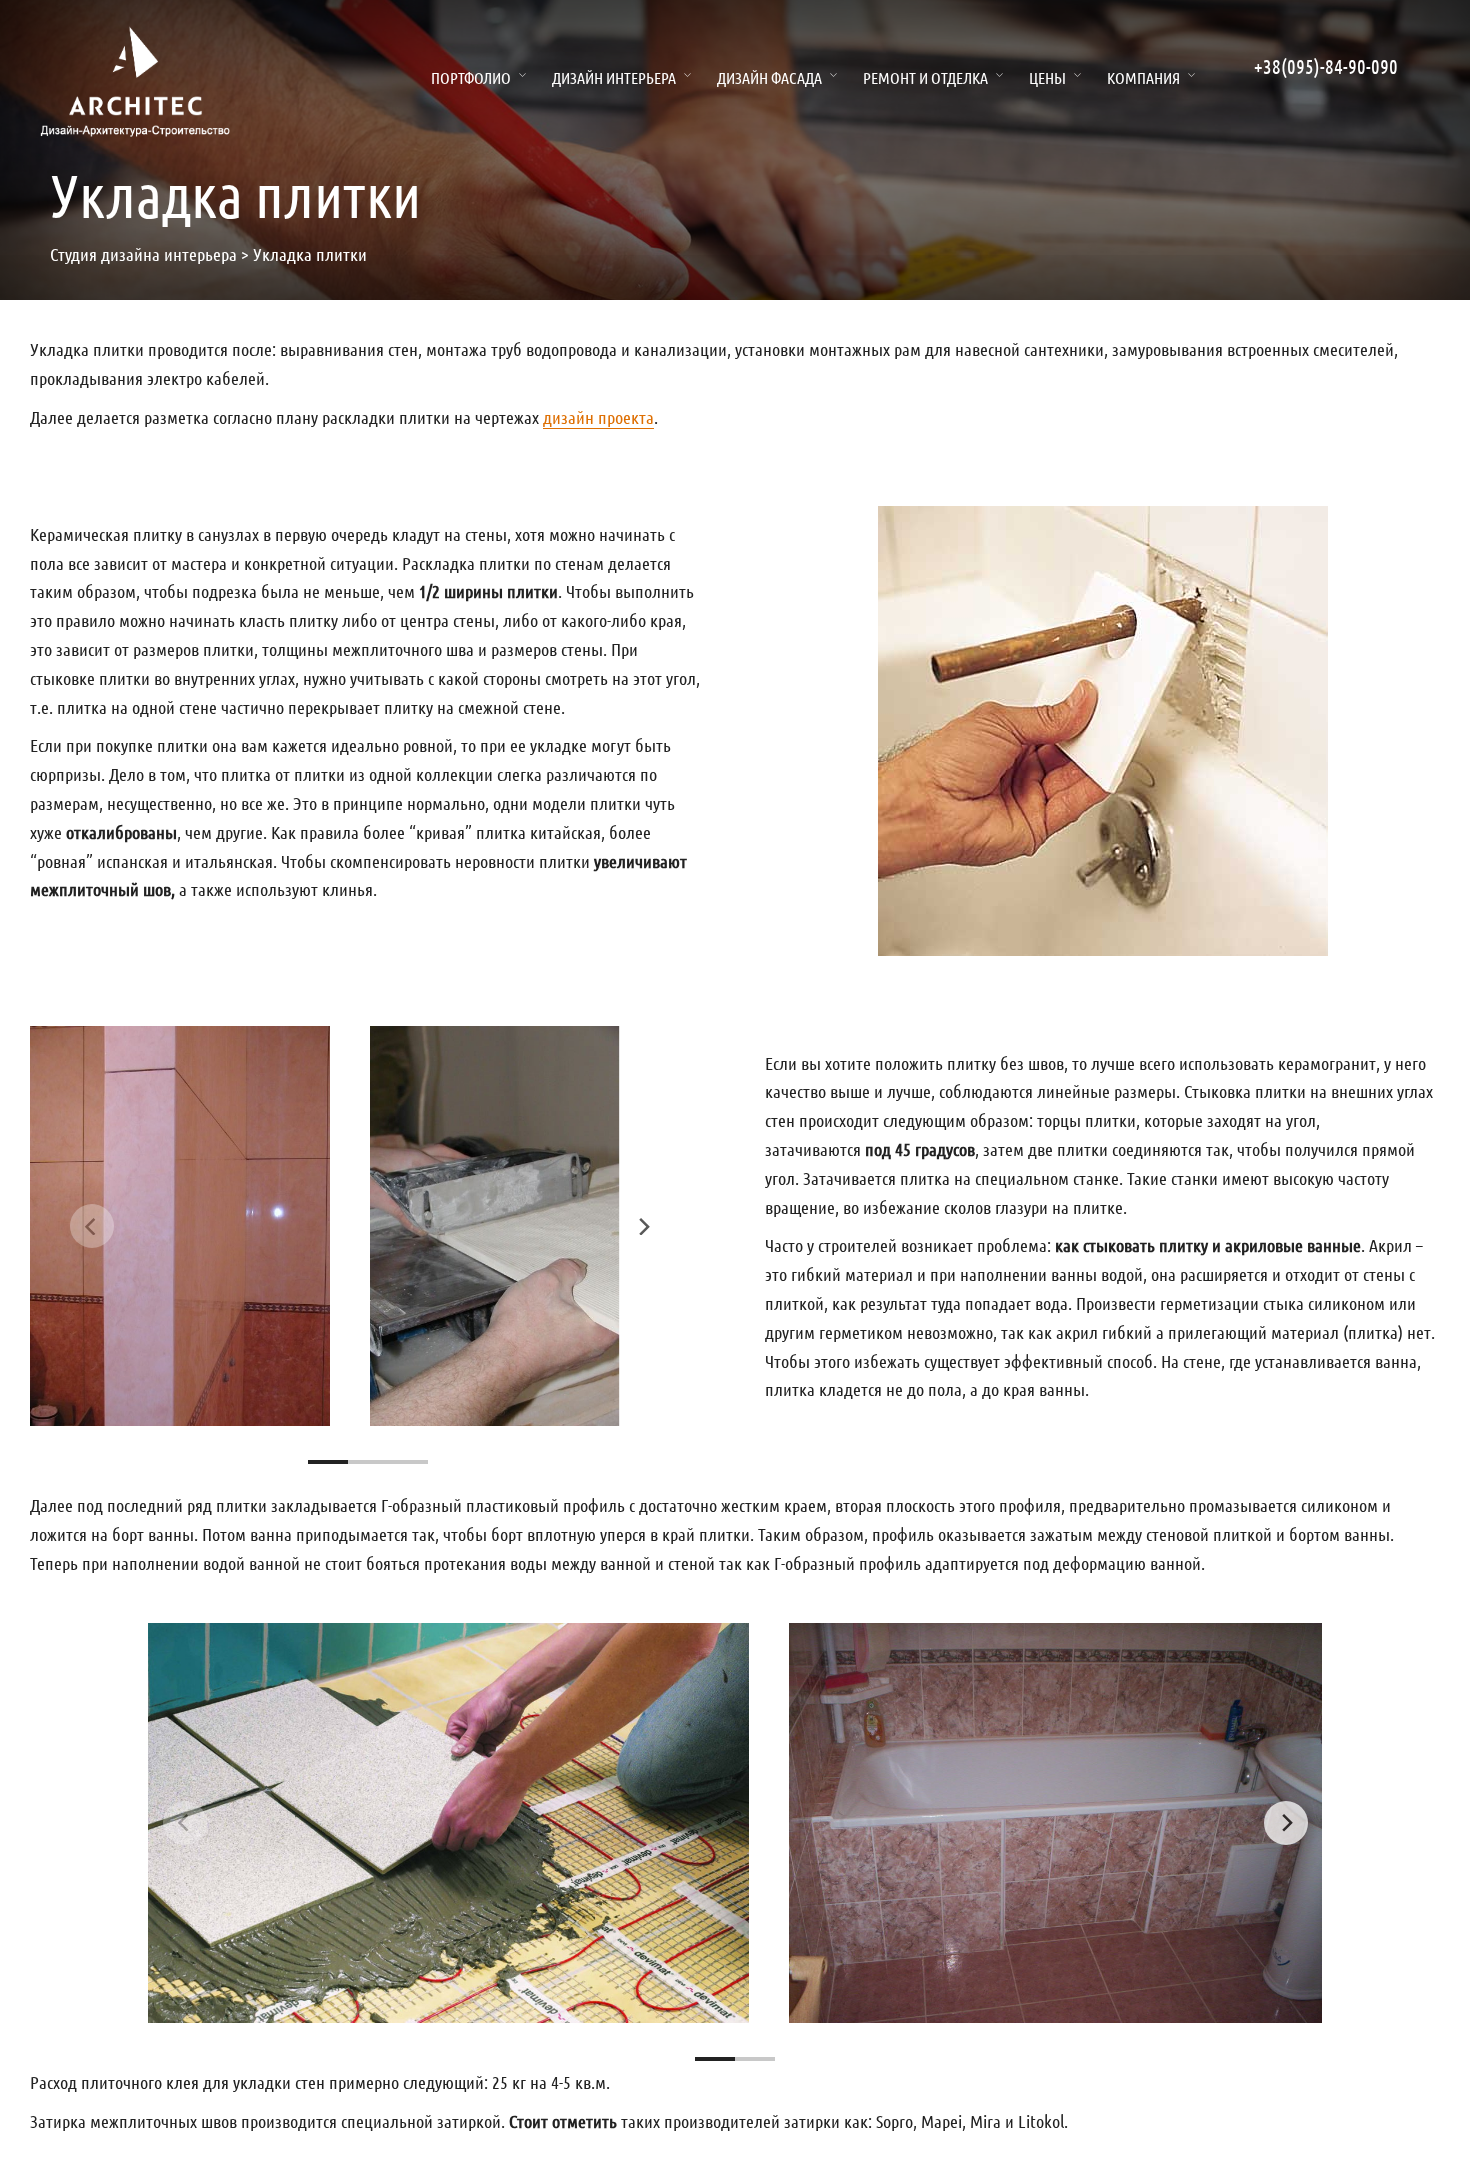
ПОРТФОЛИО (471, 77)
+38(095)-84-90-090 (1326, 66)
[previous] (92, 1226)
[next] (643, 1226)
